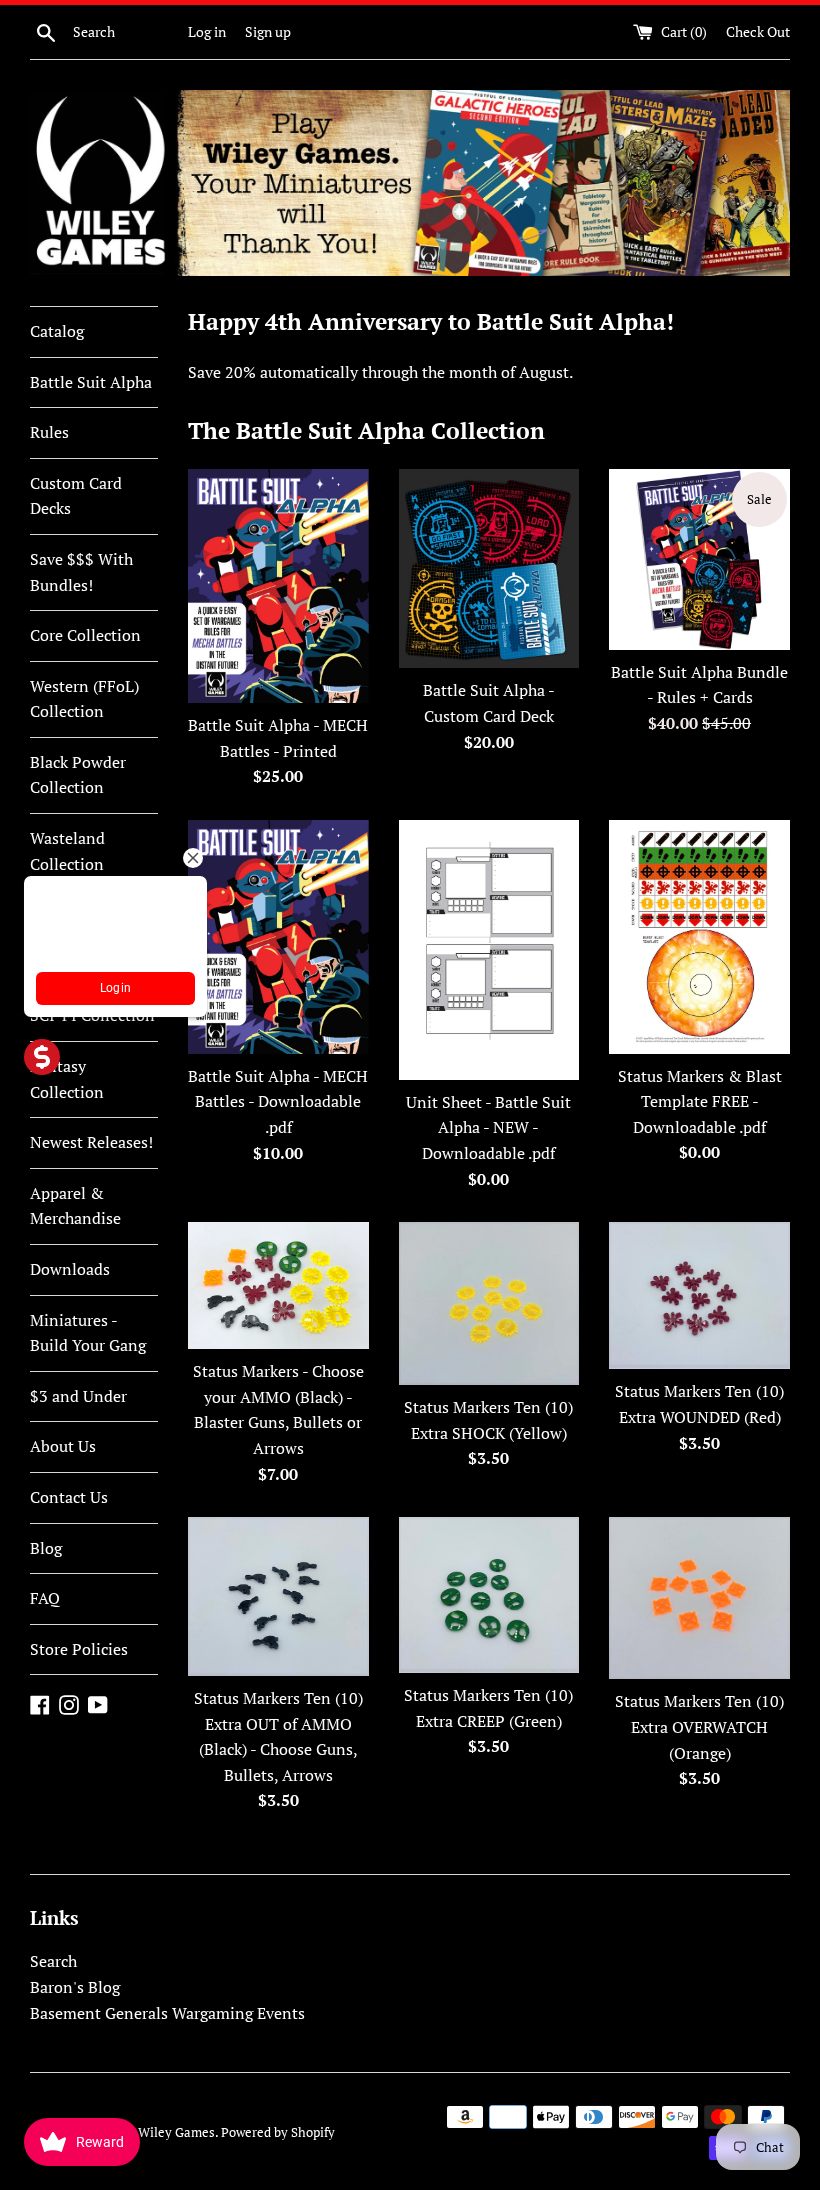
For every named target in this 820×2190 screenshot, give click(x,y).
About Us (63, 1446)
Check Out (758, 31)
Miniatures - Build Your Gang (88, 1333)
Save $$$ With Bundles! (81, 572)
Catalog (57, 331)
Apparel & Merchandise (75, 1206)
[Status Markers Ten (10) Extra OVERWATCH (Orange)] (699, 1598)
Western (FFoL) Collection (84, 699)
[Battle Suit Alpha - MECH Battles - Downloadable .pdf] (278, 937)
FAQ (45, 1598)
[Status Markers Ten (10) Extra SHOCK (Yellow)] (489, 1303)
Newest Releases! (91, 1142)
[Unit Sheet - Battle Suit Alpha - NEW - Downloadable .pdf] (489, 950)
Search (53, 1961)
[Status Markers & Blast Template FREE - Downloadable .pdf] (699, 937)
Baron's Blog (75, 1987)
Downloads (70, 1269)
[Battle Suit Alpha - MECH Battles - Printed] (278, 586)
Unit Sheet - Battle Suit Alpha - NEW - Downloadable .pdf (488, 1127)
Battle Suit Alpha (91, 382)
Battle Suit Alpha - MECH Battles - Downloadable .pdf (278, 1101)
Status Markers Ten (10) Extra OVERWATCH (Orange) (699, 1726)
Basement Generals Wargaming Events (167, 2013)
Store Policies (79, 1649)
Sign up (268, 31)
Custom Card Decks (76, 496)
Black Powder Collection (78, 775)
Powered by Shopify (278, 2132)
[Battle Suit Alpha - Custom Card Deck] (489, 568)
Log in (207, 31)
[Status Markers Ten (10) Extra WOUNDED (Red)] (699, 1295)
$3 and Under (78, 1396)
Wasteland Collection (67, 851)
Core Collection (85, 635)
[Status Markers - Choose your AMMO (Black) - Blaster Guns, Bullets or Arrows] (278, 1285)
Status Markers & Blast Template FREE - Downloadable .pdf (700, 1101)
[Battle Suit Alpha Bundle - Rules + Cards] (699, 559)
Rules (49, 432)
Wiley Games (176, 2132)
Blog (46, 1548)
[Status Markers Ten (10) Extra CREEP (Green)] (489, 1595)
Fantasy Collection (67, 1079)
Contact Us (69, 1497)
